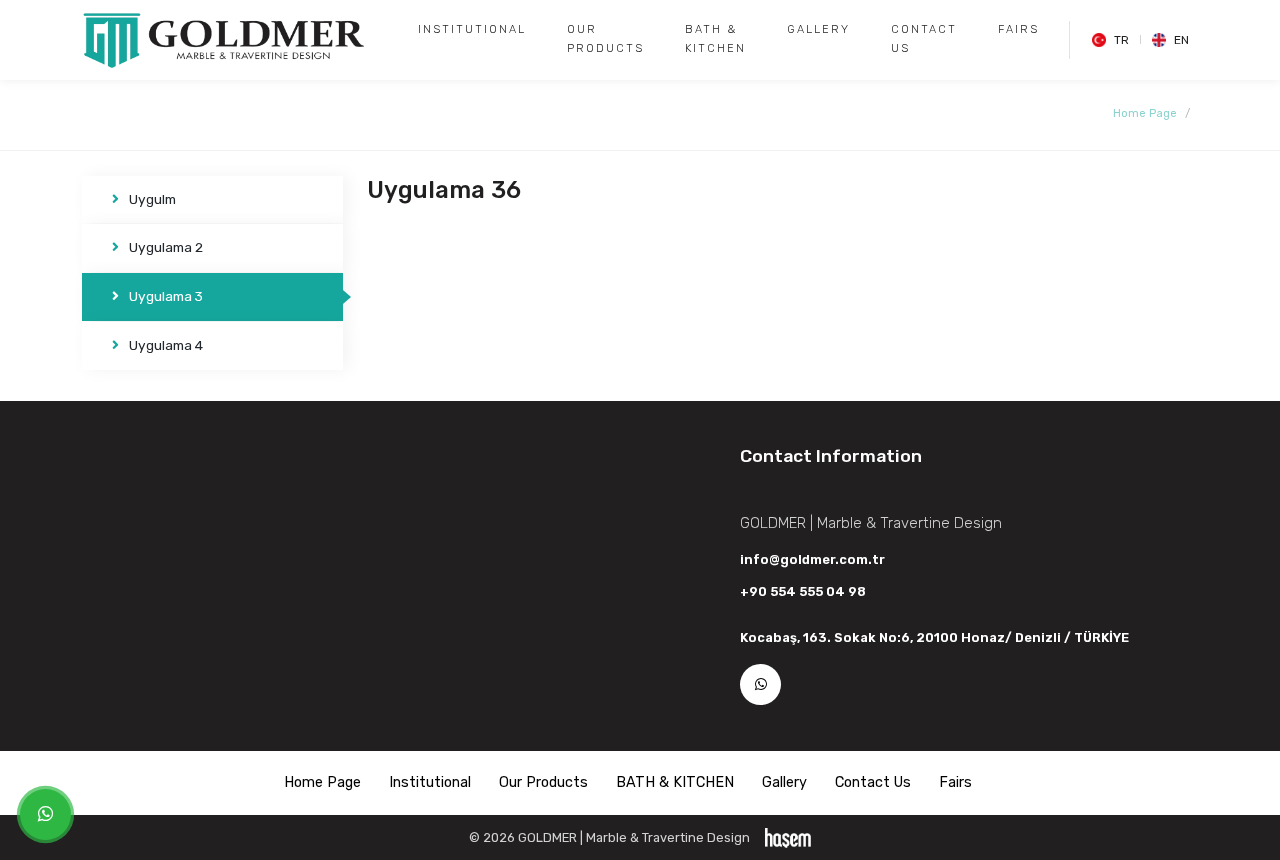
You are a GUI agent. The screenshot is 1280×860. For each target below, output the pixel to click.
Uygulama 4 (166, 345)
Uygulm (152, 199)
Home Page (1145, 113)
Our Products (605, 39)
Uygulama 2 (166, 247)
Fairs (1018, 29)
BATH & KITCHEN (715, 39)
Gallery (818, 29)
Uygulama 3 (166, 296)
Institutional (472, 29)
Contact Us (924, 39)
